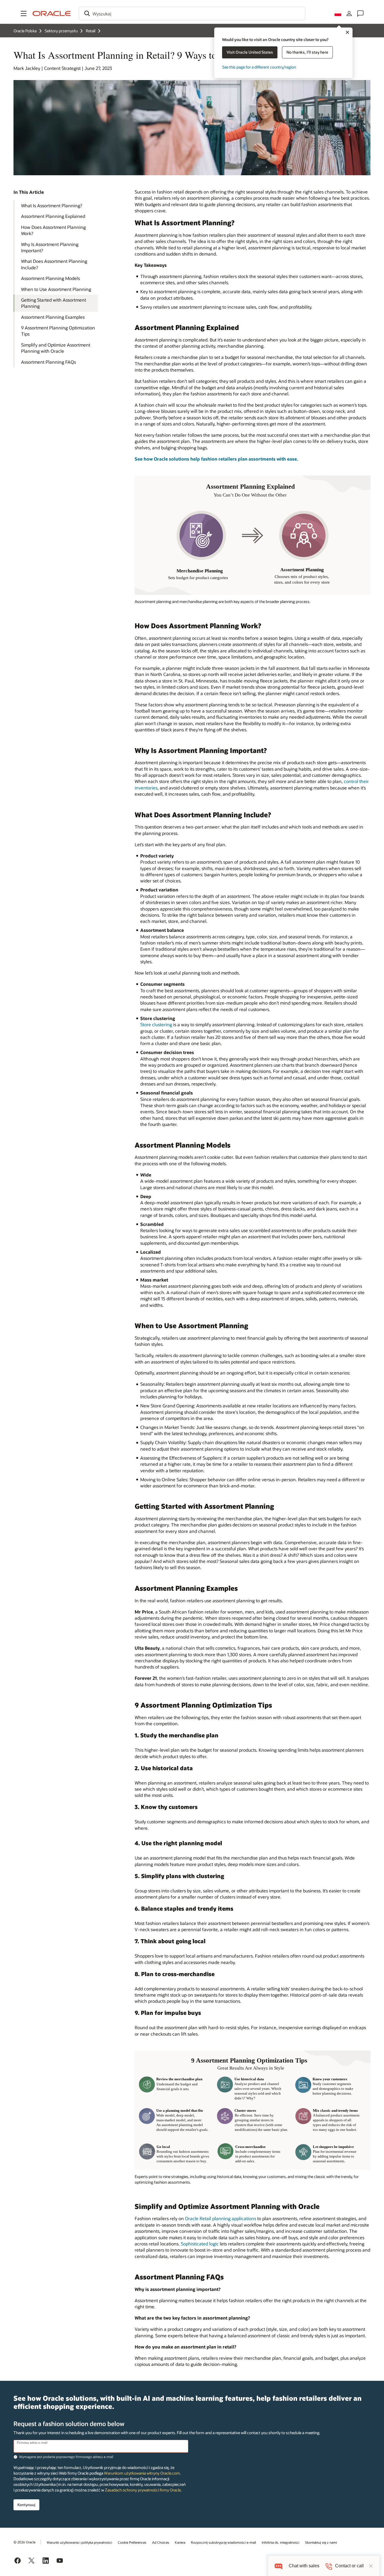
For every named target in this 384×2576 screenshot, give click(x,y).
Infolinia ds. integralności (281, 2542)
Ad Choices (161, 2542)
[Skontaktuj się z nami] (360, 13)
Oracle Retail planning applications (221, 2218)
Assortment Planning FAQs (48, 362)
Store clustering (156, 1024)
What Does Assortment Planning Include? (54, 264)
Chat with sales (304, 2566)
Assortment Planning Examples (53, 317)
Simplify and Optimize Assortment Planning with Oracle (56, 348)
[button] (24, 13)
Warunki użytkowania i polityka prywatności (79, 2542)
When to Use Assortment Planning (56, 289)
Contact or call (349, 2566)
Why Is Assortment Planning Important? (50, 247)
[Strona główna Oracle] (52, 13)
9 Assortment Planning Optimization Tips (58, 331)
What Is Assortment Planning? (52, 205)
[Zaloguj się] (349, 13)
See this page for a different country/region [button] (259, 67)
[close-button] (371, 2566)
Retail (91, 31)
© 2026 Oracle (24, 2542)
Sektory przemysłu (61, 31)
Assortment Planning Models (50, 278)
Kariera (180, 2542)
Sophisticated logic (200, 2244)
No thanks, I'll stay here (307, 52)
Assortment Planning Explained (53, 216)
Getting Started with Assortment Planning (54, 303)
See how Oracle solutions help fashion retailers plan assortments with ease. (216, 459)
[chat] (278, 2566)
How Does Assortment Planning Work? (53, 230)
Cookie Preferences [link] (132, 2542)
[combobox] (192, 13)
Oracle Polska (25, 31)
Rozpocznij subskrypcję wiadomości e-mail (223, 2542)
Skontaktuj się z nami (321, 2542)
